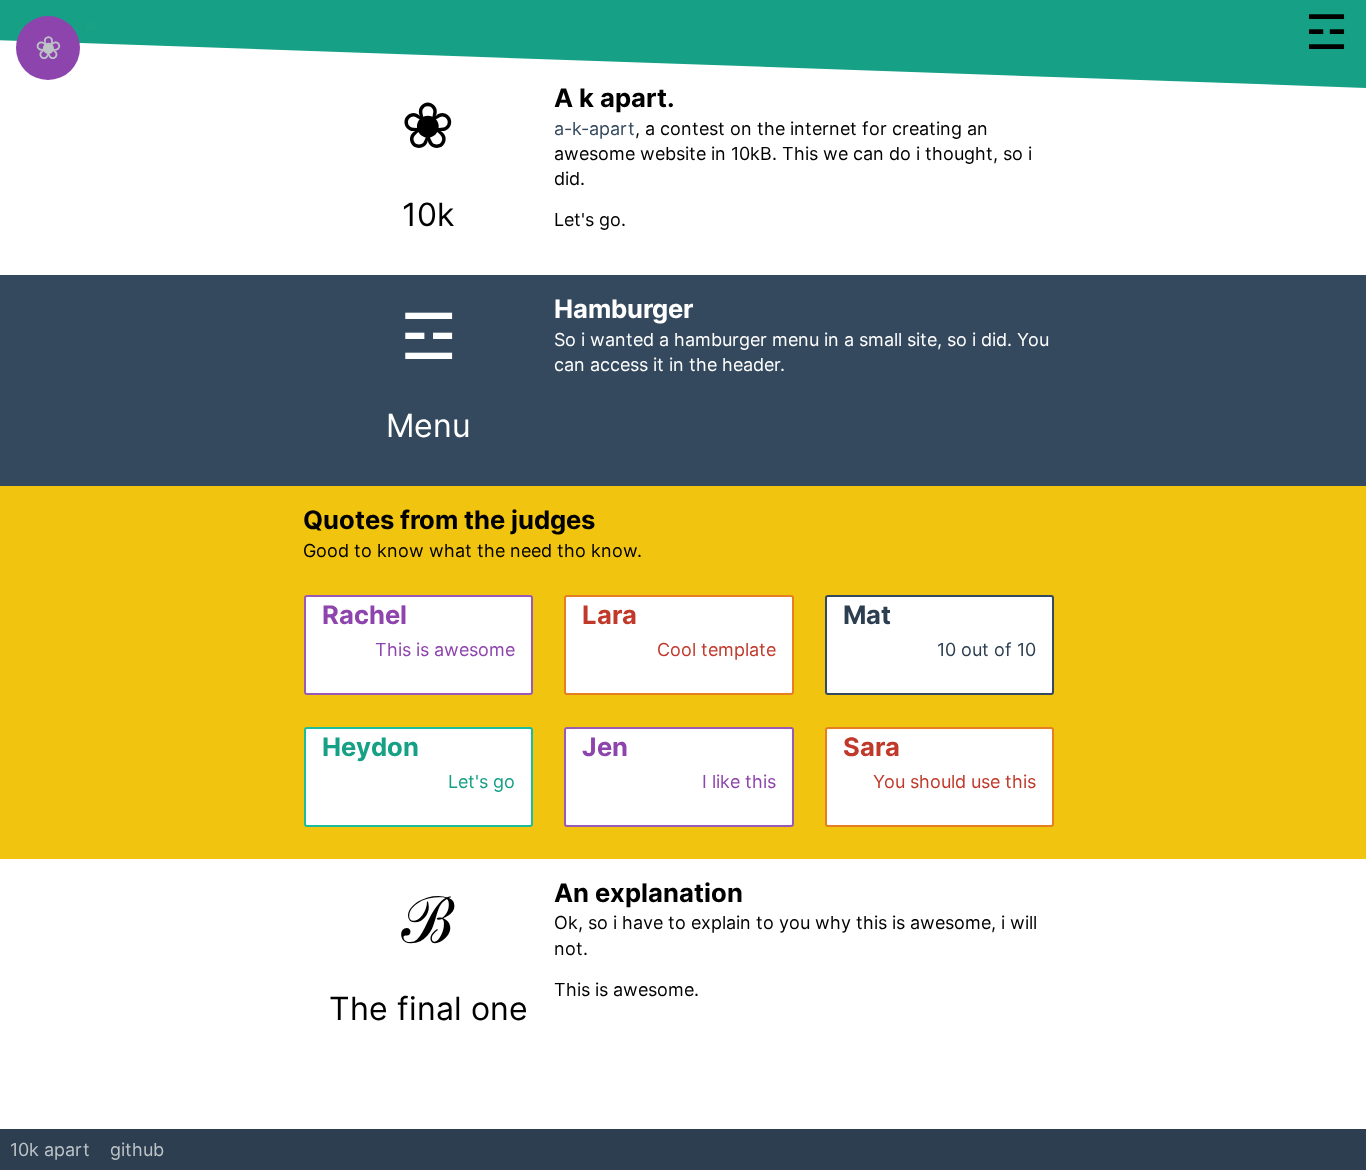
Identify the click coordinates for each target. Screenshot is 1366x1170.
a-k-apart (594, 128)
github (137, 1149)
